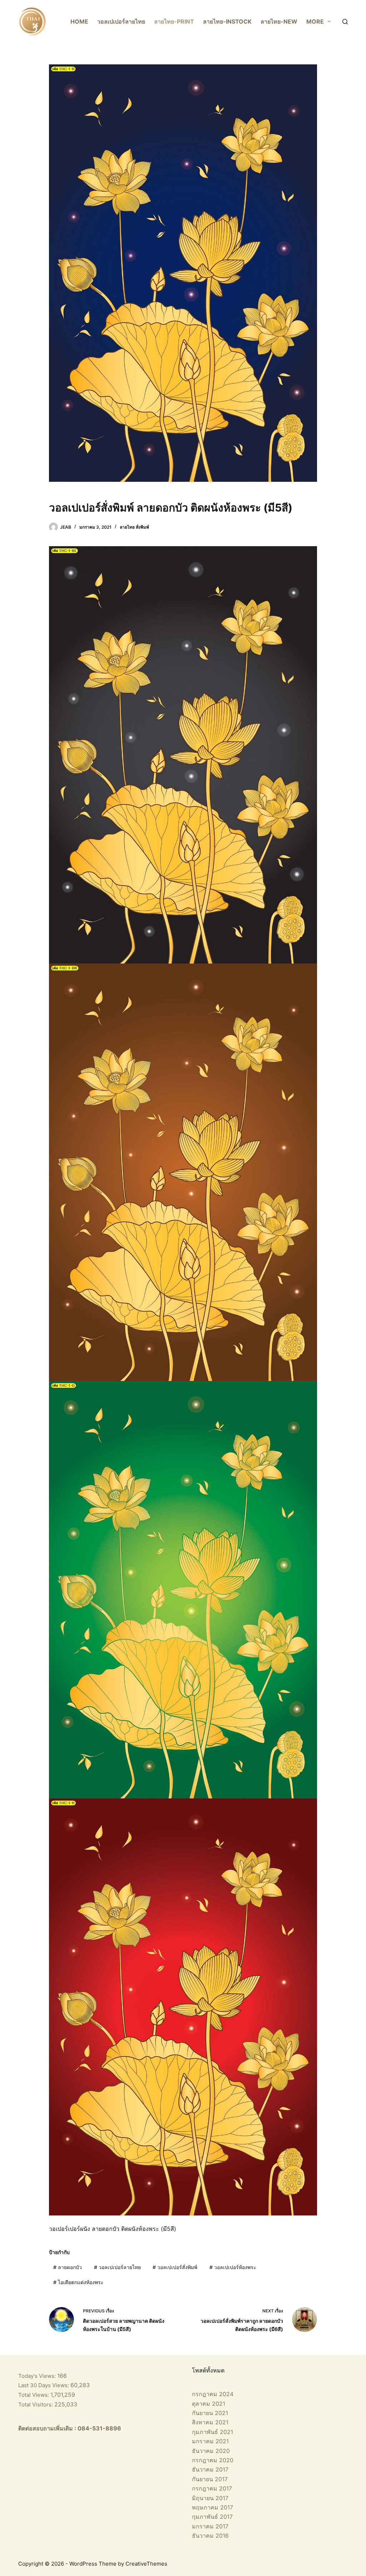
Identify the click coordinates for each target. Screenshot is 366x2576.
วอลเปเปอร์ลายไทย (121, 21)
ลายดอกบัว (68, 2267)
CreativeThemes (146, 2564)
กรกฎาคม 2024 (213, 2394)
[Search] (345, 22)
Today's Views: (38, 2376)
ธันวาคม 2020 (211, 2451)
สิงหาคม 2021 (210, 2422)
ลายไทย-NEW (279, 21)
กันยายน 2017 (210, 2479)
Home (79, 21)
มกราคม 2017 (210, 2526)
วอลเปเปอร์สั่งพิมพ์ (175, 2267)
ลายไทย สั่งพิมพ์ (134, 527)
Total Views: (34, 2395)
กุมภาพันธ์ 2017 (212, 2517)
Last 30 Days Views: (44, 2385)
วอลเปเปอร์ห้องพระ (233, 2267)
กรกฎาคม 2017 (212, 2488)
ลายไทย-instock (227, 21)
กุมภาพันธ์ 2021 (212, 2432)
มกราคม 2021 (210, 2441)
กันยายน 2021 (210, 2413)
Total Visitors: (36, 2404)
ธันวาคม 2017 (210, 2469)
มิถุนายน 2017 (210, 2498)
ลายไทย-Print (174, 21)
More (315, 21)
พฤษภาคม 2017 (212, 2507)
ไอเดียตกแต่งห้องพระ (78, 2282)
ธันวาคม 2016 (210, 2536)
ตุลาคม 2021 (209, 2404)
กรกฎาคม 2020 (213, 2460)
